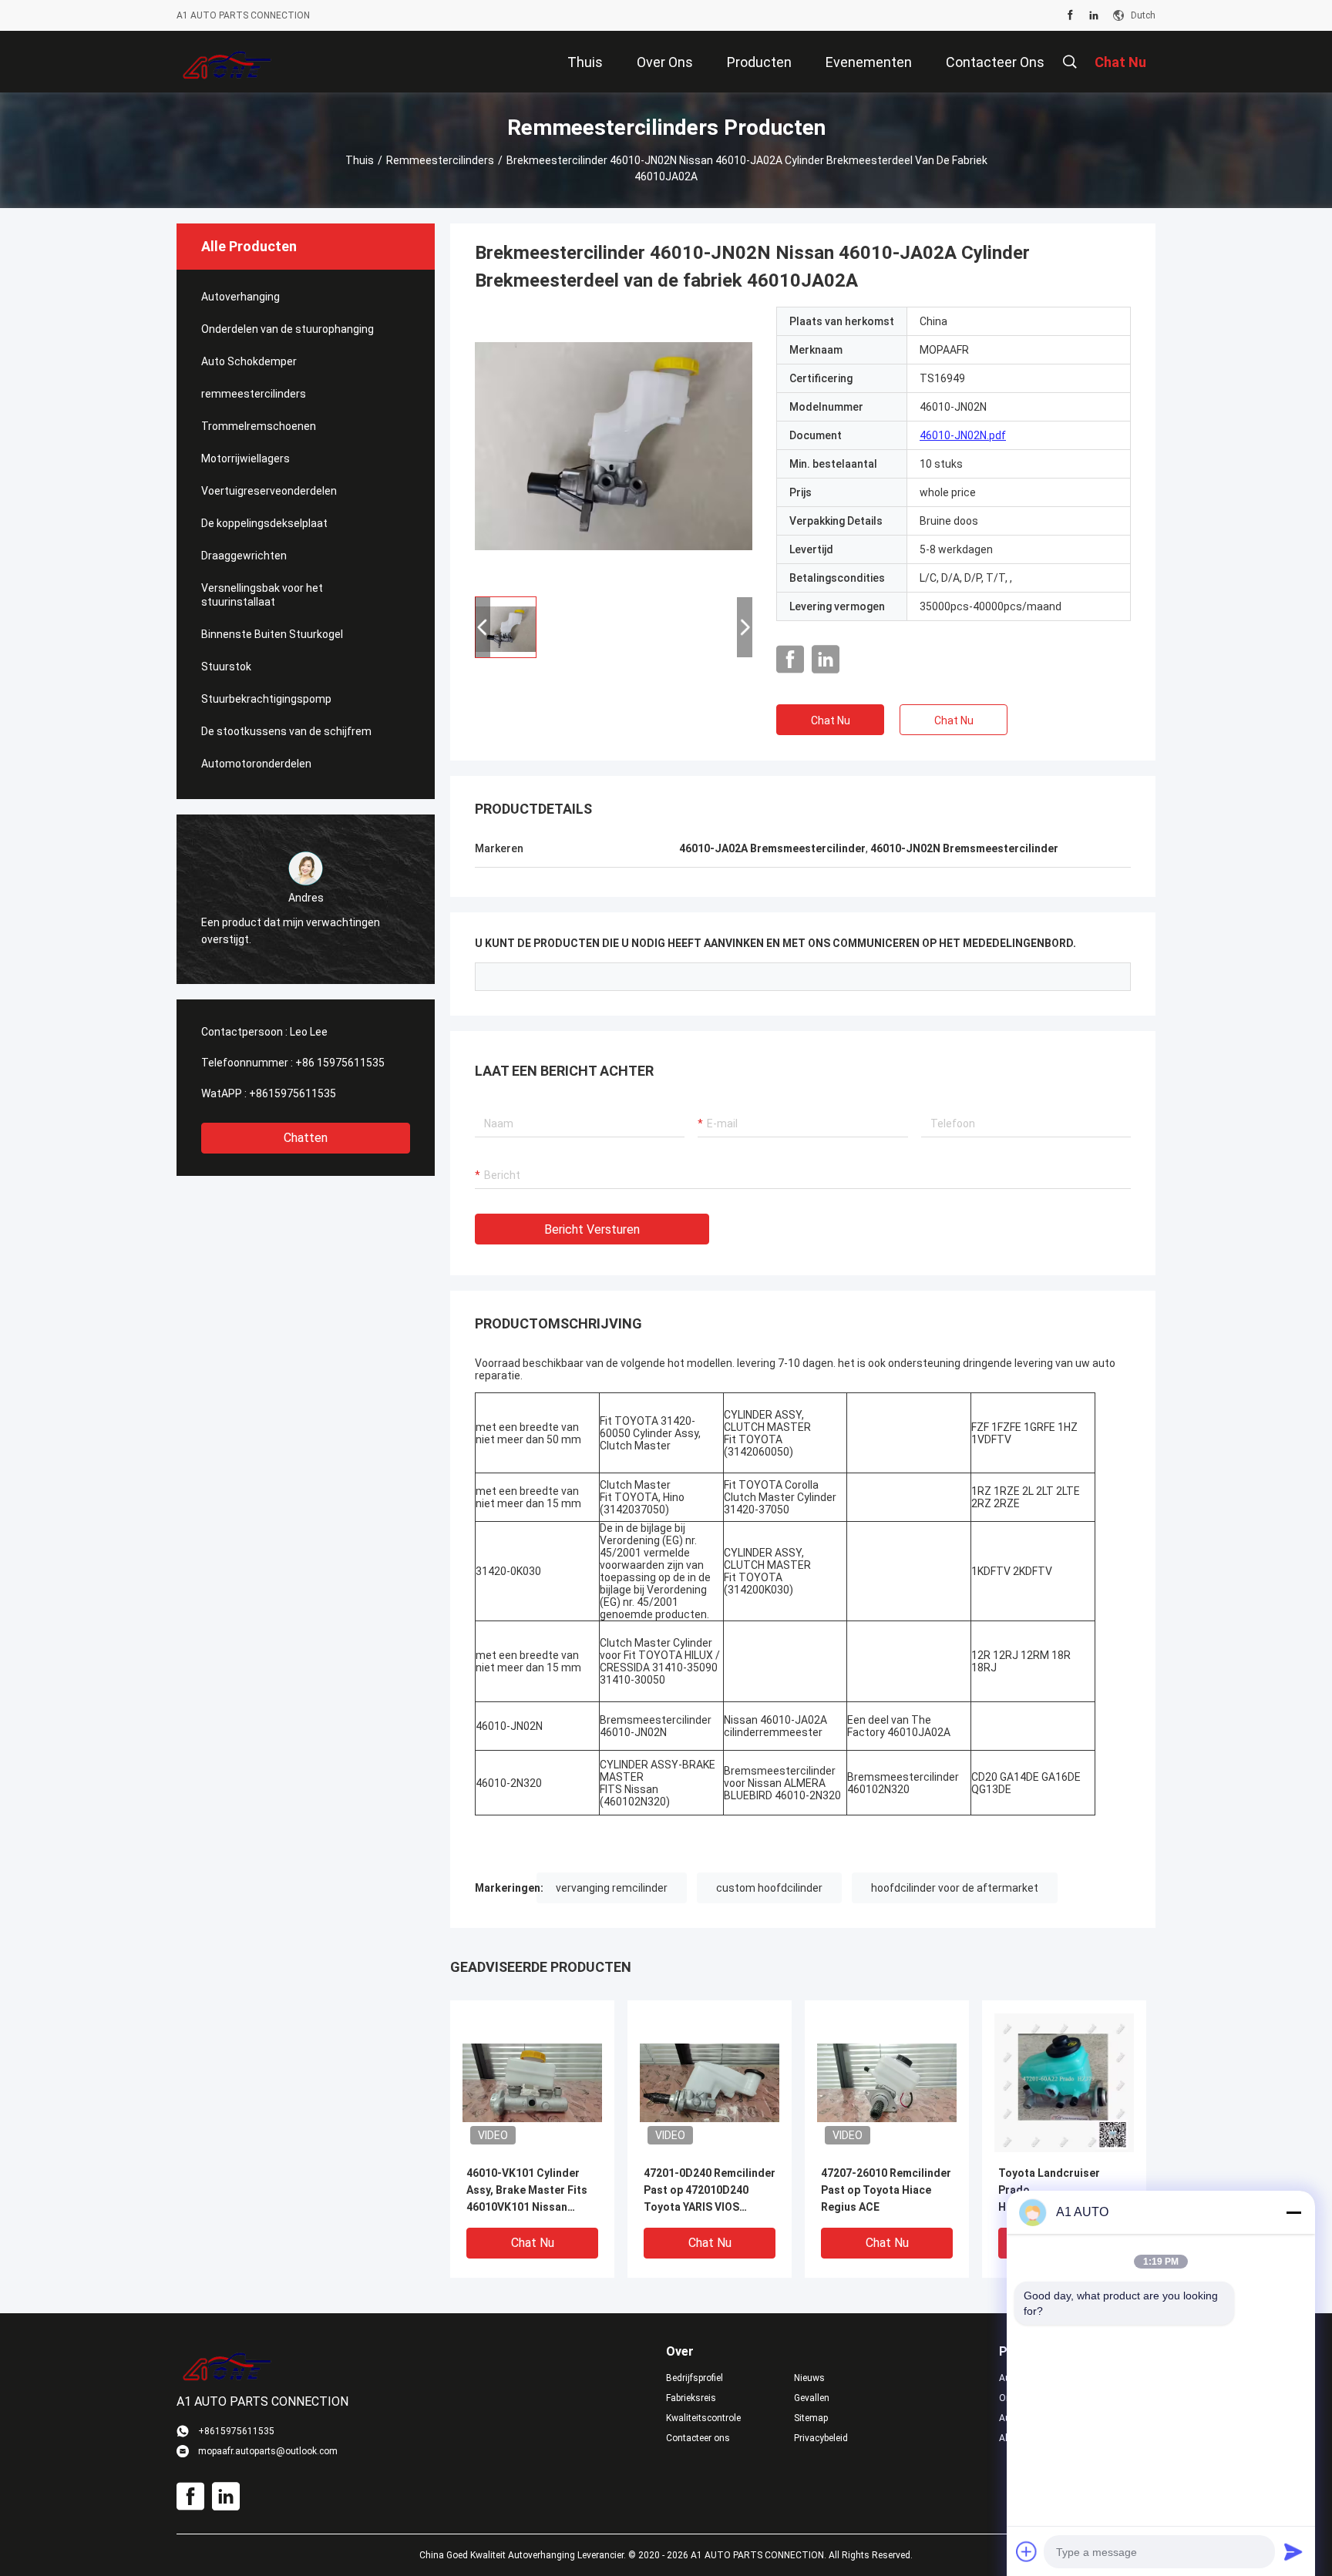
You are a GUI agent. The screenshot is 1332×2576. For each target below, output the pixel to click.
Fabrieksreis (691, 2398)
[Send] (1293, 2551)
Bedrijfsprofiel (695, 2378)
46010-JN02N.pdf (963, 435)
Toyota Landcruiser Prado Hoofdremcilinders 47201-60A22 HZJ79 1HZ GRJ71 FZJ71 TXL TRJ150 (1061, 2191)
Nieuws (809, 2378)
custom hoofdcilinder (769, 1888)
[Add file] (1027, 2551)
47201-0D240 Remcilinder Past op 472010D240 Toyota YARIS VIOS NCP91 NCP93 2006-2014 (710, 2191)
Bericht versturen (592, 1229)
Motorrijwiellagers (246, 458)
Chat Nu (831, 720)
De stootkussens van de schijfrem (286, 731)
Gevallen (812, 2398)
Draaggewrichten (244, 556)
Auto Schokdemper (249, 361)
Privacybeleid (821, 2438)
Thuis (360, 160)
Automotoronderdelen (256, 764)
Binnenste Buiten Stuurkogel (272, 634)
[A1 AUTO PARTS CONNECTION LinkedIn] (1094, 15)
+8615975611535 (293, 1093)
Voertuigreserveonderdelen (269, 491)
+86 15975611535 (340, 1063)
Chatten (306, 1138)
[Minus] (1293, 2212)
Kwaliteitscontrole (703, 2418)
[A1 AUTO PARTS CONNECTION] (227, 62)
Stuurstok (226, 667)
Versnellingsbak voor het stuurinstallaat (262, 595)
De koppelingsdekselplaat (264, 523)
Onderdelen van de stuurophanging (288, 329)
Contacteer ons (698, 2438)
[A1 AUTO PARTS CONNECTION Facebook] (1070, 15)
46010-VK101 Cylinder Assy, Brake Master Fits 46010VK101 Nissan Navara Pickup (527, 2191)
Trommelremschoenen (259, 426)
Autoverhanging (240, 297)
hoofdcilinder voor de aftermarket (955, 1888)
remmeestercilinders (440, 160)
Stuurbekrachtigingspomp (266, 699)
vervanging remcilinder (612, 1888)
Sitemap (811, 2418)
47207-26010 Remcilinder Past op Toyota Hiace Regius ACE (886, 2190)
